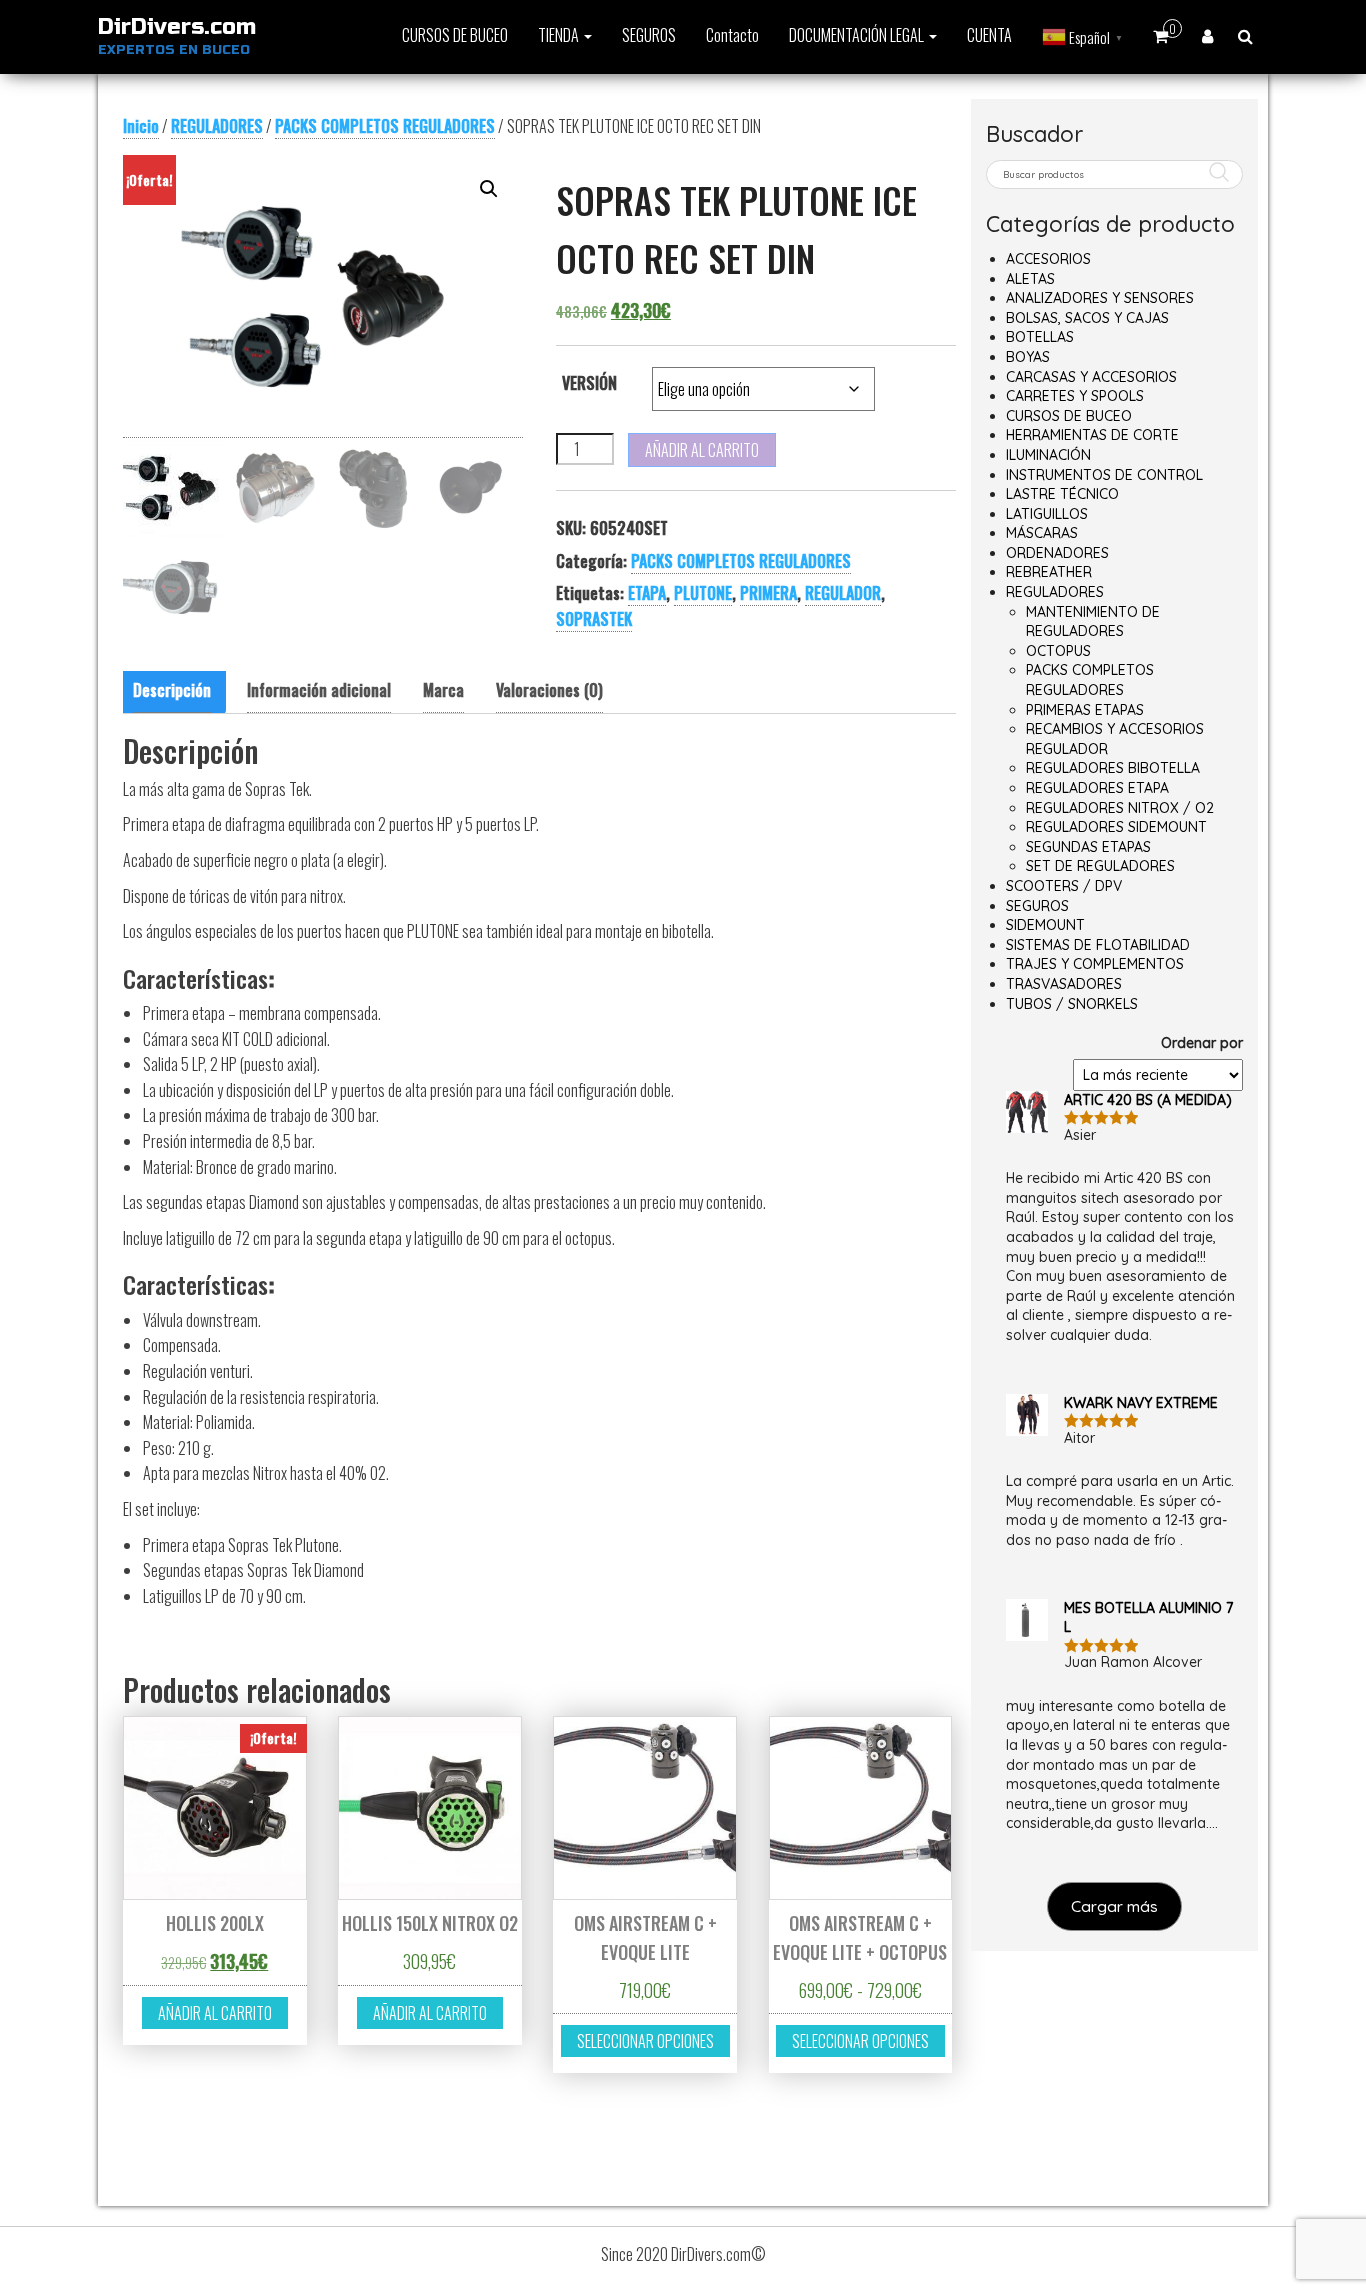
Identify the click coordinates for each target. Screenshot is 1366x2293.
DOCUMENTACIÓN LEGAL (858, 35)
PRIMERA (768, 593)
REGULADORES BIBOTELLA (1113, 768)
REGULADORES (217, 126)
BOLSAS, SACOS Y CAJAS (1087, 318)
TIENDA (560, 35)
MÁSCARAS (1042, 533)
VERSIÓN (589, 383)
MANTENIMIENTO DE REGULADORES (1093, 622)
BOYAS (1028, 357)
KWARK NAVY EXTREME (1141, 1403)
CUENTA (989, 35)
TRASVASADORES (1064, 984)
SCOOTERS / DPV (1064, 886)
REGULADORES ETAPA (1097, 788)
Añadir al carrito (702, 450)
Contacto (732, 35)
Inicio (141, 126)
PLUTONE (703, 593)
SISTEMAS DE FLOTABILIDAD (1098, 945)
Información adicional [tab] (319, 690)
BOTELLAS (1040, 337)
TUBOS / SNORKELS (1072, 1004)
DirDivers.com (177, 27)
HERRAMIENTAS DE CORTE (1092, 435)
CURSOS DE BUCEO (455, 35)
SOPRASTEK (594, 619)
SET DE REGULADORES (1100, 866)
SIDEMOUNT (1045, 925)
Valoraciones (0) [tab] (549, 690)
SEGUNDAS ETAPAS (1088, 847)
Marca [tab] (443, 690)
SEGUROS (649, 35)
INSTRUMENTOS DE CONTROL (1104, 475)
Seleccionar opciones (645, 2041)
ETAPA (647, 593)
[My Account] (1207, 35)
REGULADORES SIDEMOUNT (1116, 827)
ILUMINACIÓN (1048, 455)
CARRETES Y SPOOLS (1075, 396)
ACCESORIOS (1048, 259)
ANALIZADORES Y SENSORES (1100, 298)
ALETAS (1030, 279)
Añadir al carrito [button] (215, 2013)
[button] (489, 189)
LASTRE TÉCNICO (1062, 494)
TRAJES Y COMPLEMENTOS (1095, 964)
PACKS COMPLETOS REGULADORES (385, 126)
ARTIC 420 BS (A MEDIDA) (1148, 1100)
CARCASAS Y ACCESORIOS (1091, 377)
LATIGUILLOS (1047, 514)
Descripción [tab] (172, 690)
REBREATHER (1049, 572)
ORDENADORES (1057, 553)
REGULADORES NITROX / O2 (1120, 808)
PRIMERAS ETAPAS (1085, 710)
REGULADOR (843, 593)
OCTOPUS (1058, 651)
